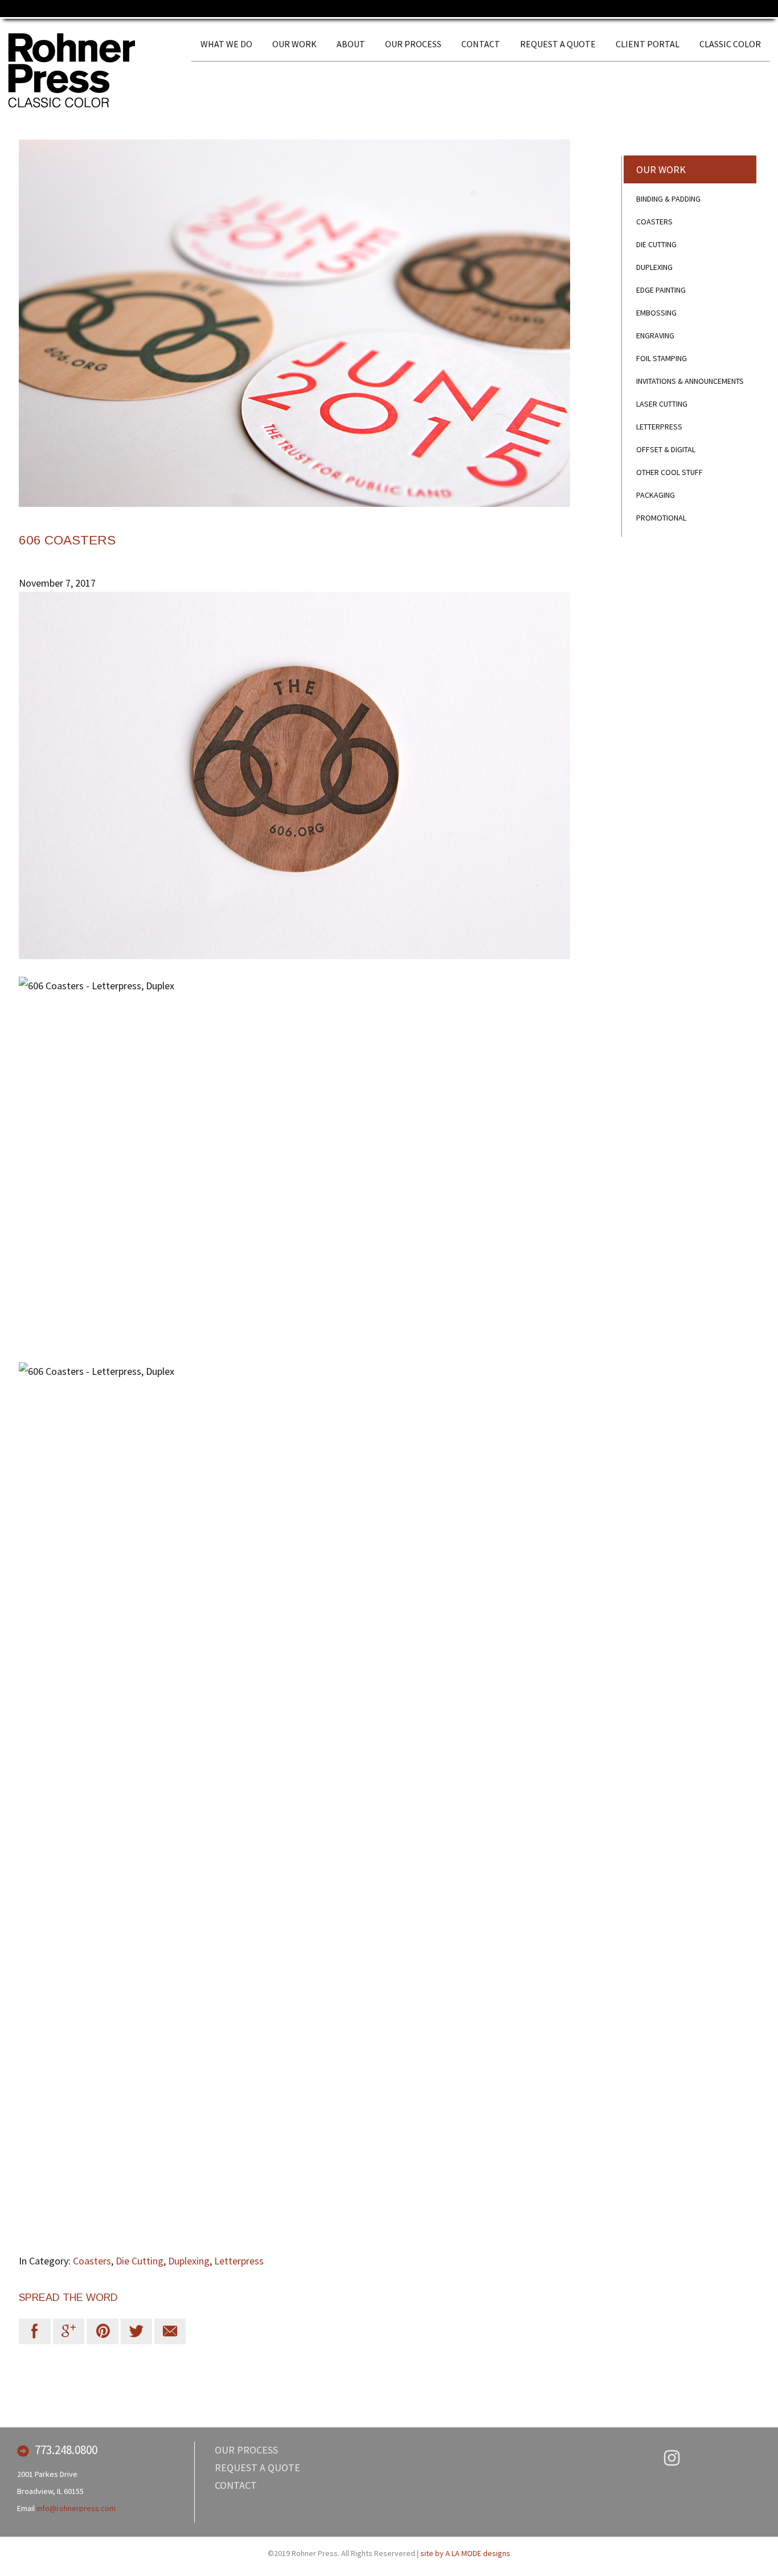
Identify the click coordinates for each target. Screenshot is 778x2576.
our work (294, 44)
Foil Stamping (662, 358)
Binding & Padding (668, 199)
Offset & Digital (666, 449)
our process (413, 44)
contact (481, 44)
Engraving (655, 335)
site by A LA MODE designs (465, 2553)
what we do (226, 44)
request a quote (558, 44)
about (351, 44)
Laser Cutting (662, 404)
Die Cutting (140, 2261)
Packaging (656, 495)
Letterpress (239, 2261)
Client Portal (648, 44)
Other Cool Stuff (670, 472)
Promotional (661, 518)
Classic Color (730, 44)
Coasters (92, 2261)
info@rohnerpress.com (76, 2508)
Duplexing (189, 2261)
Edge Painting (661, 290)
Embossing (656, 313)
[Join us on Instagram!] (672, 2459)
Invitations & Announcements (690, 381)
